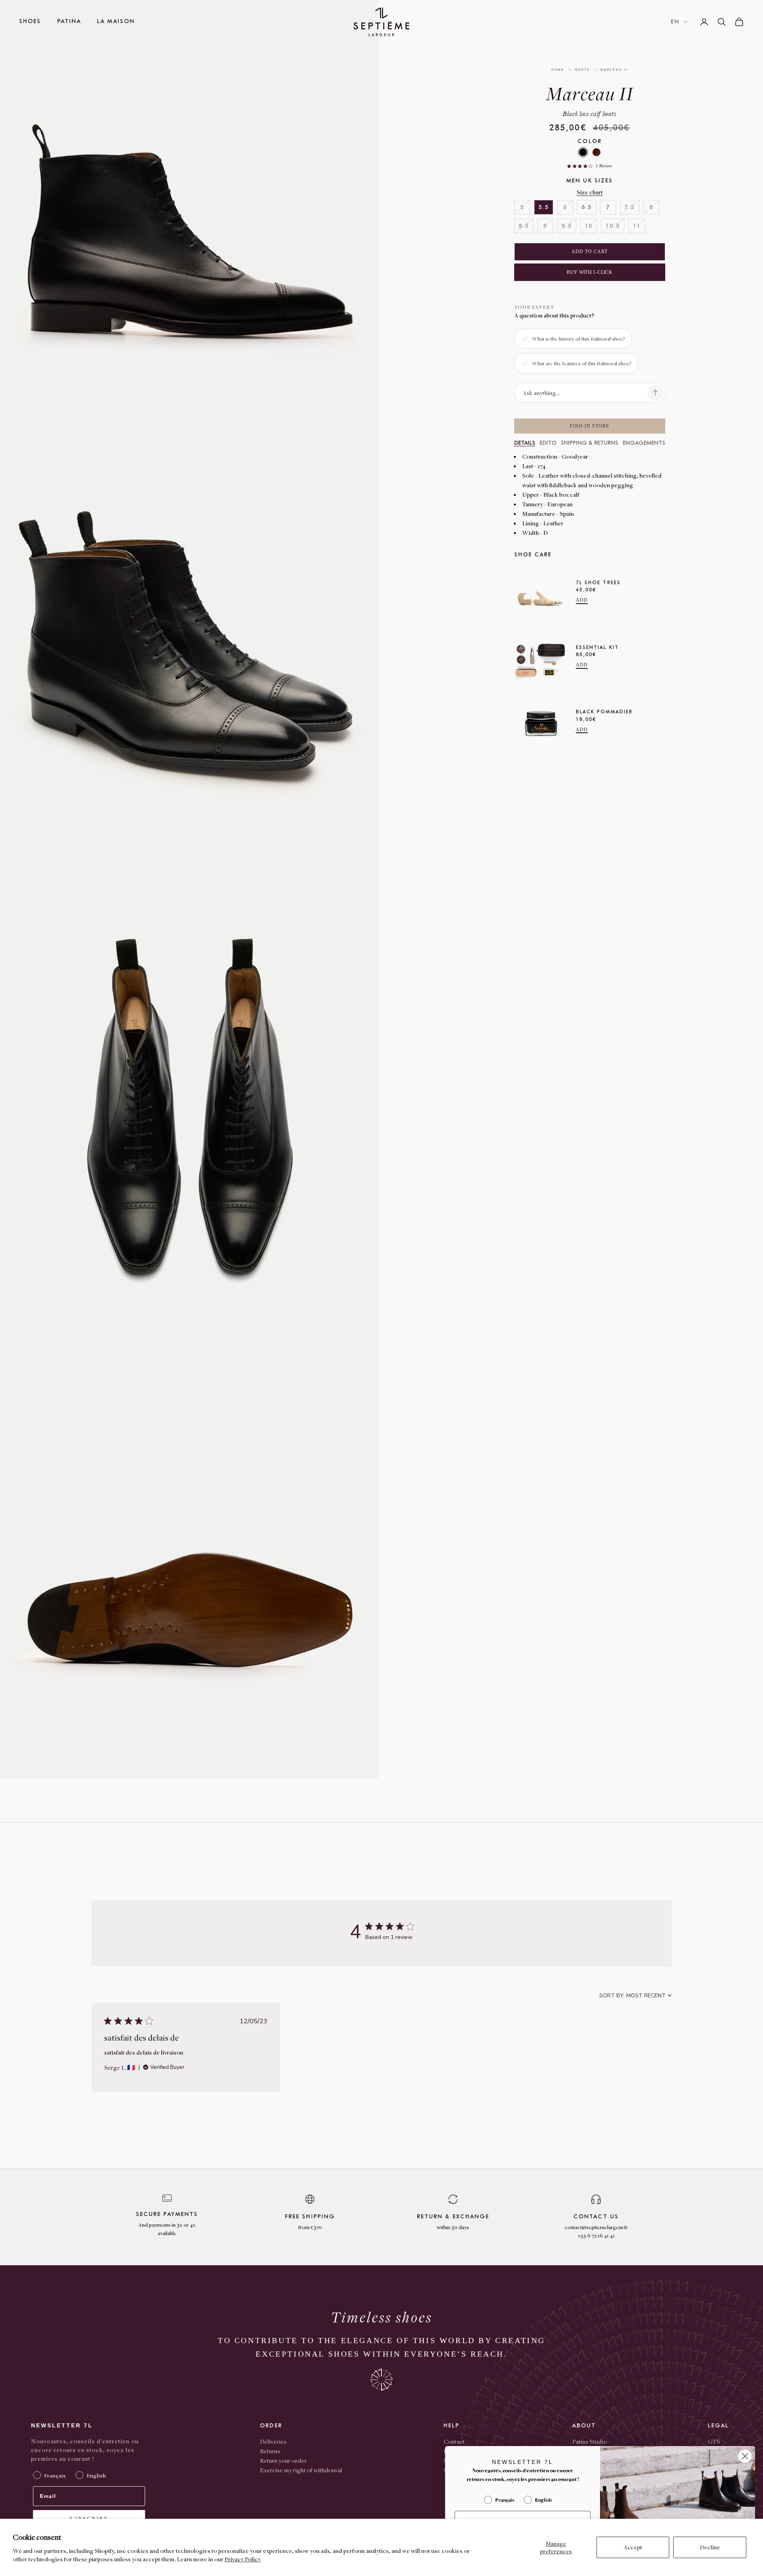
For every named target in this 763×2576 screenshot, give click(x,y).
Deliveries (273, 2441)
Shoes (30, 21)
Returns (270, 2451)
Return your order (283, 2460)
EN (675, 22)
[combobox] (635, 1996)
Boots (583, 70)
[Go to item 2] (397, 160)
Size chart (590, 192)
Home (558, 70)
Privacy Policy (243, 2559)
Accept (633, 2547)
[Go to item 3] (397, 193)
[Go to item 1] (397, 128)
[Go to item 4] (397, 225)
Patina (69, 21)
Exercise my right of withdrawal (301, 2470)
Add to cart (590, 252)
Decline (710, 2547)
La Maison (116, 21)
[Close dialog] (745, 2456)
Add (582, 600)
